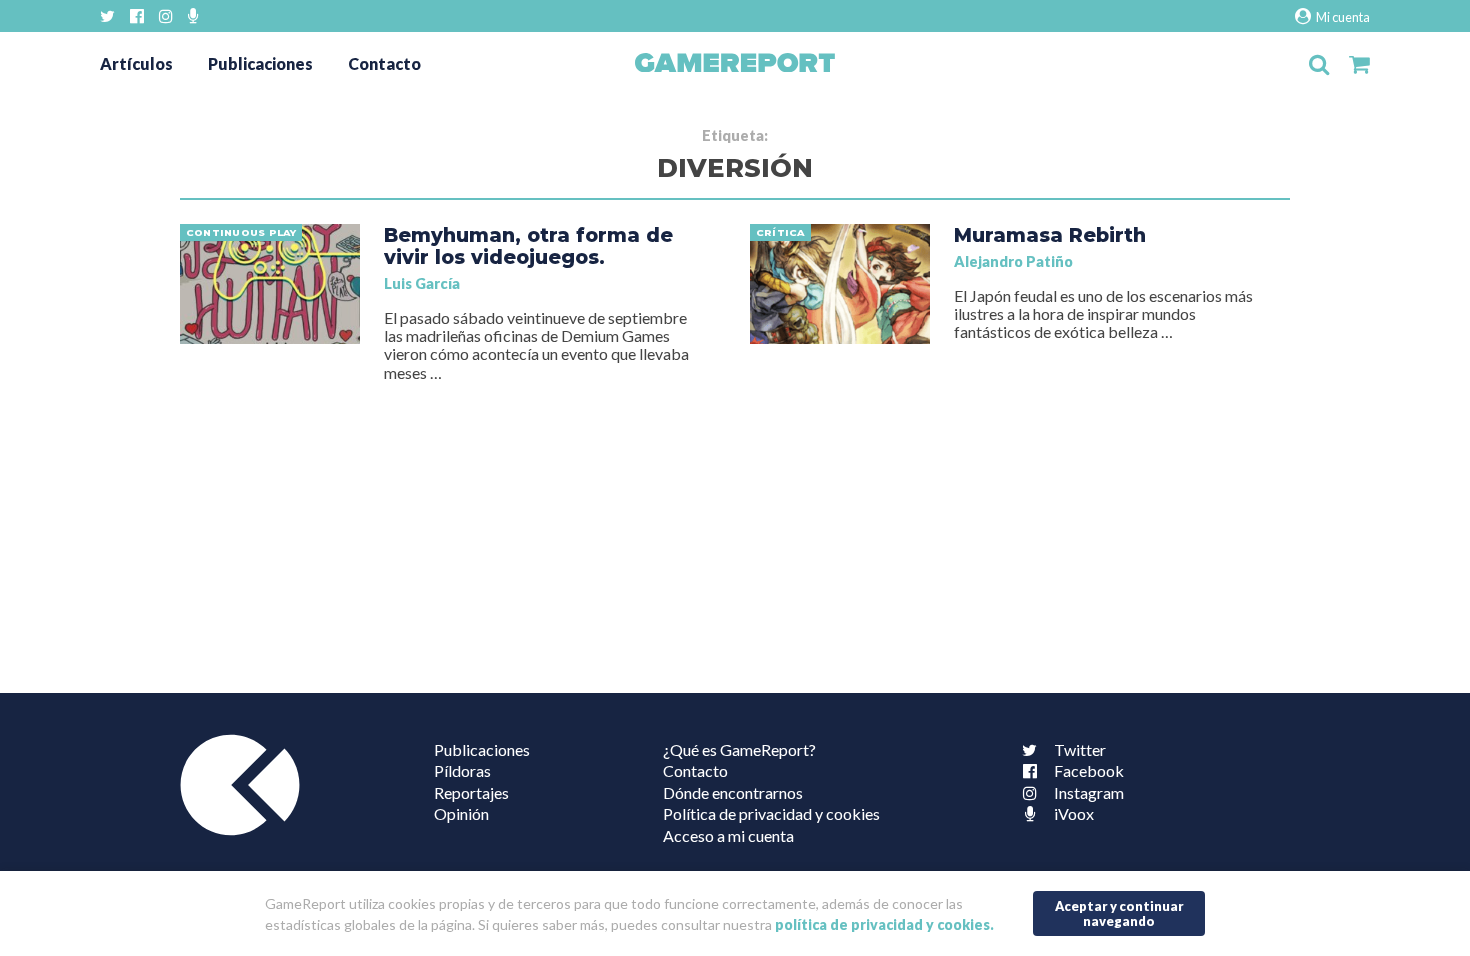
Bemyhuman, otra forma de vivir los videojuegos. (528, 246)
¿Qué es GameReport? (739, 749)
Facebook (1089, 770)
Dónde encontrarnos (733, 792)
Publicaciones (260, 63)
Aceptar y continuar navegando (1119, 913)
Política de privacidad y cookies (771, 813)
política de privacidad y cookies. (884, 924)
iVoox (1074, 813)
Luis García (422, 283)
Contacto (384, 63)
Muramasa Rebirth (1050, 235)
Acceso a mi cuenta (728, 835)
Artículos (136, 63)
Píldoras (462, 770)
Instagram (1089, 792)
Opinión (461, 813)
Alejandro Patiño (1013, 261)
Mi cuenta (1342, 17)
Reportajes (471, 792)
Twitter (1080, 749)
